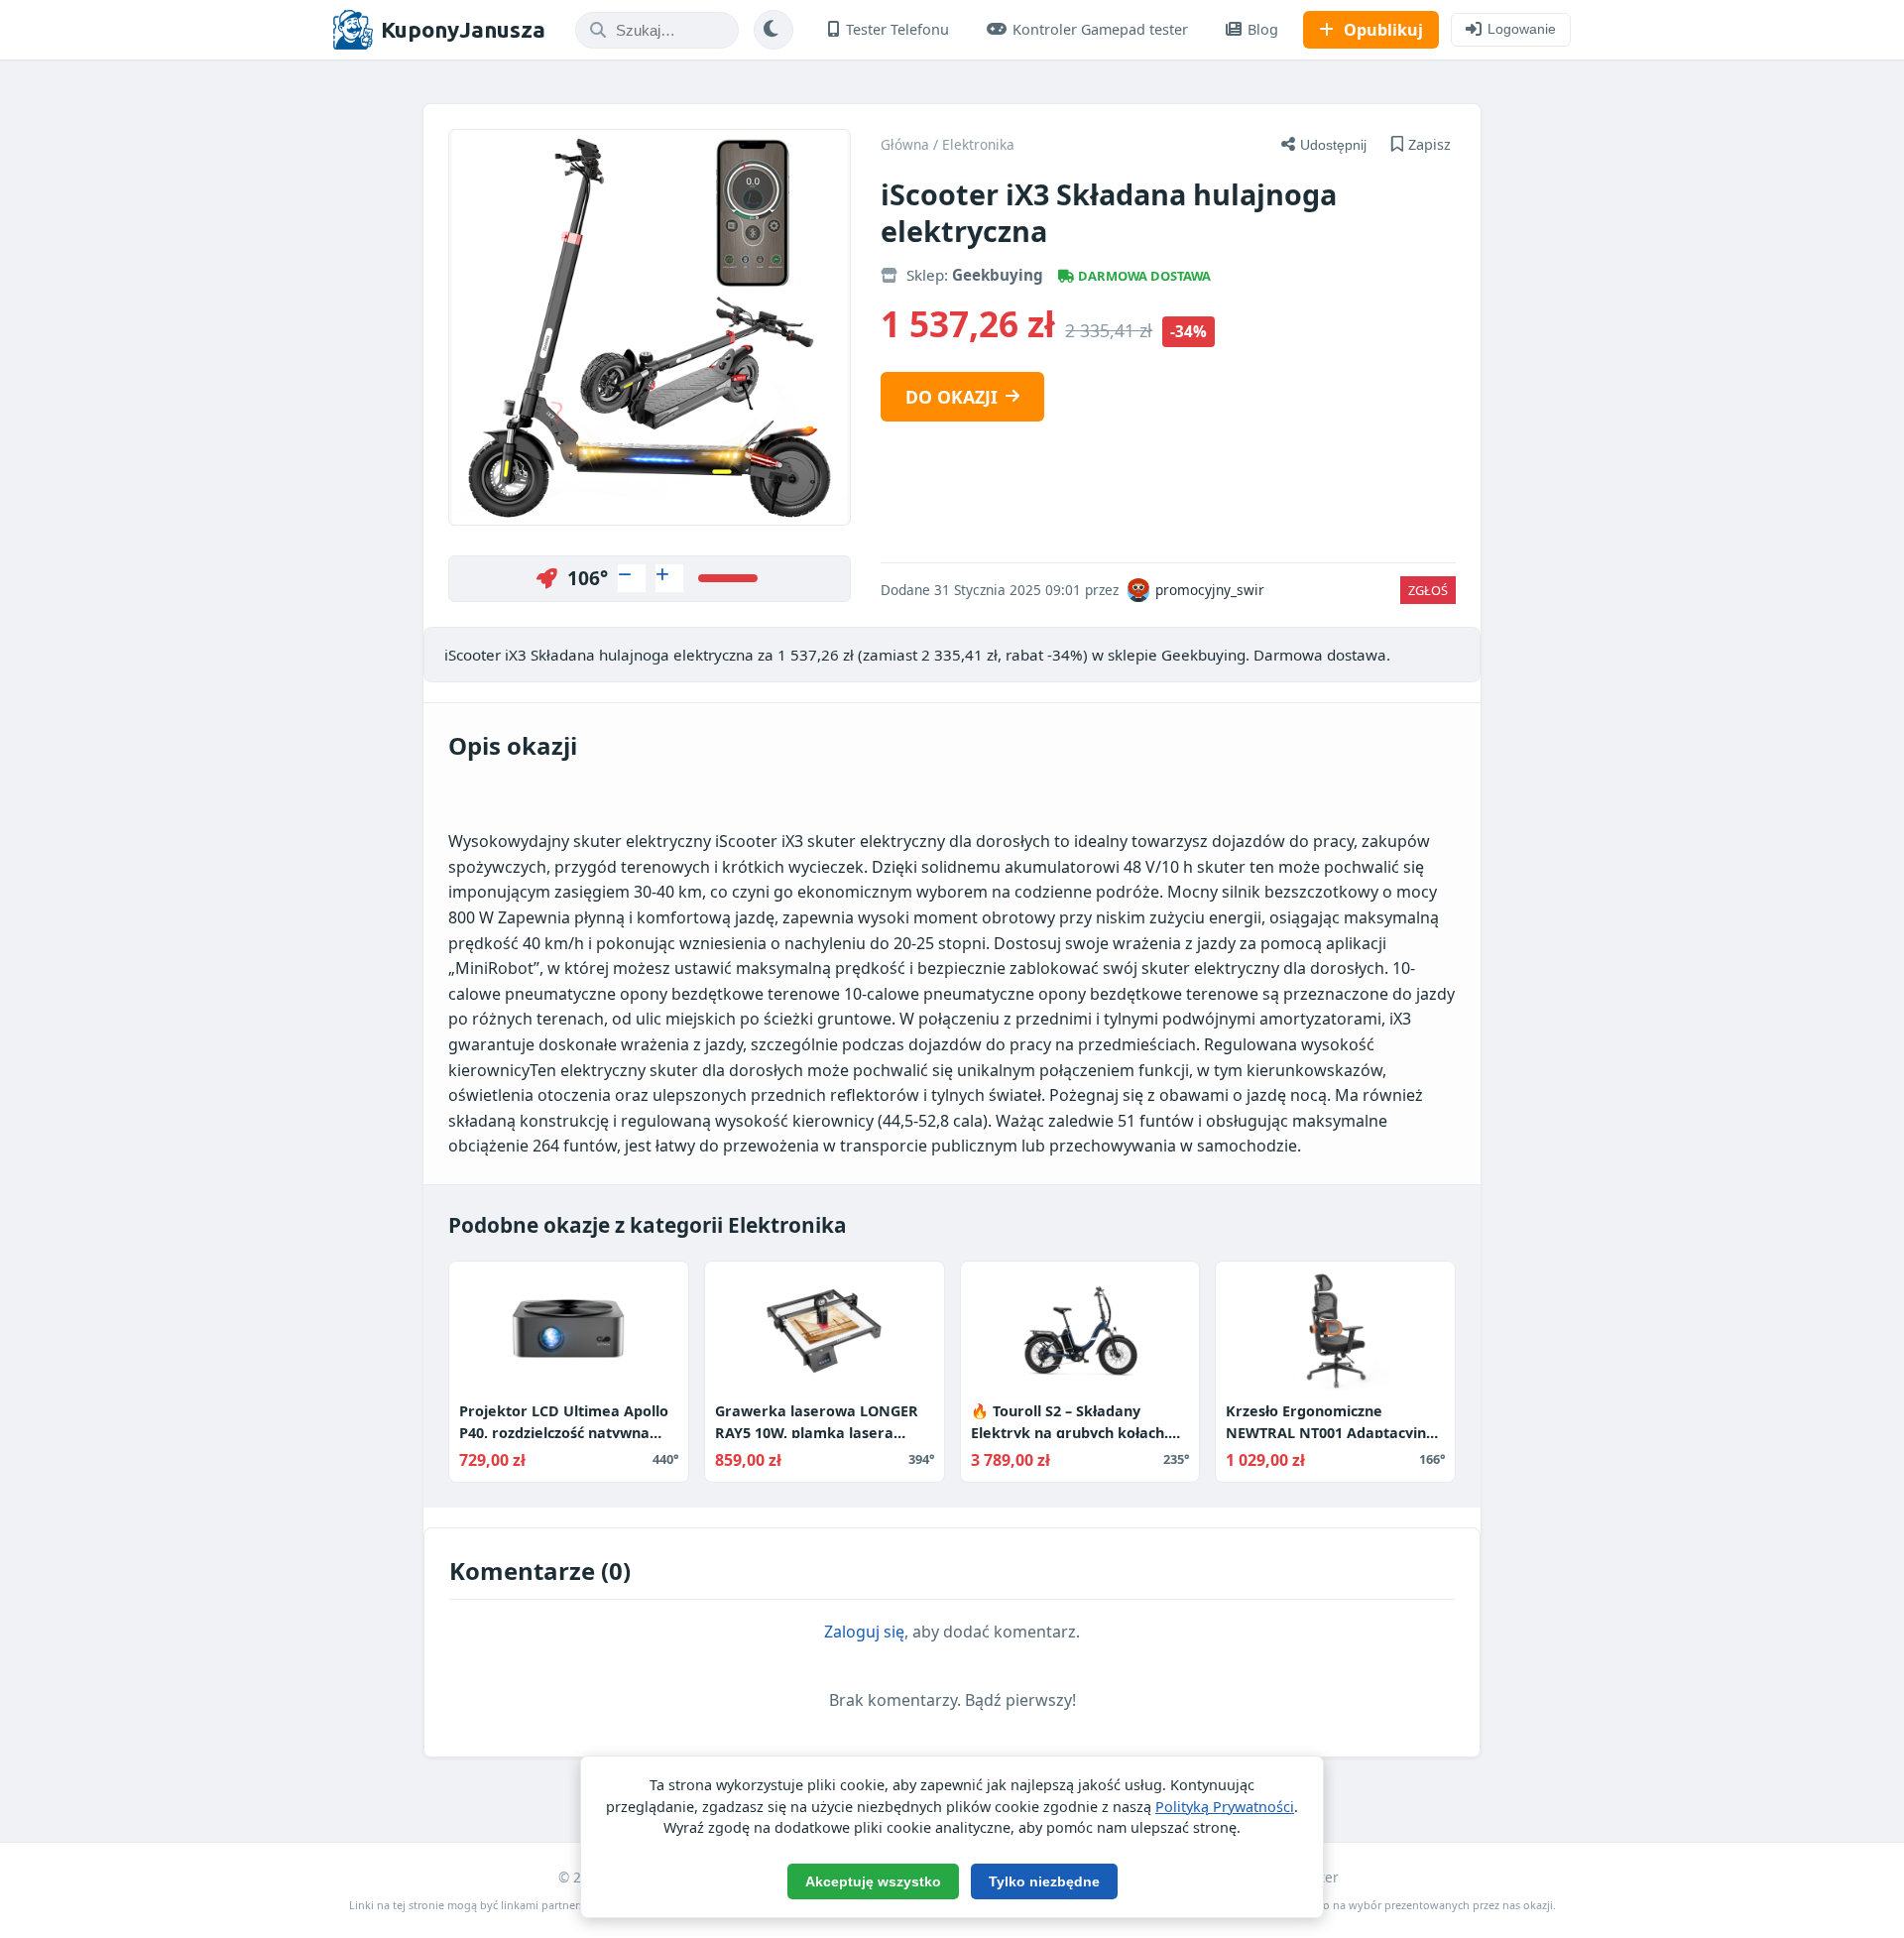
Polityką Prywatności (1225, 1807)
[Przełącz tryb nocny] (773, 30)
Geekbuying (998, 275)
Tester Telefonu (897, 29)
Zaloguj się (864, 1632)
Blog (1263, 29)
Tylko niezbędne (1044, 1881)
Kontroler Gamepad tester (1100, 29)
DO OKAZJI (952, 397)
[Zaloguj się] (632, 578)
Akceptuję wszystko (873, 1881)
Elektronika (978, 144)
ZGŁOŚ (1428, 590)
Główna (905, 144)
